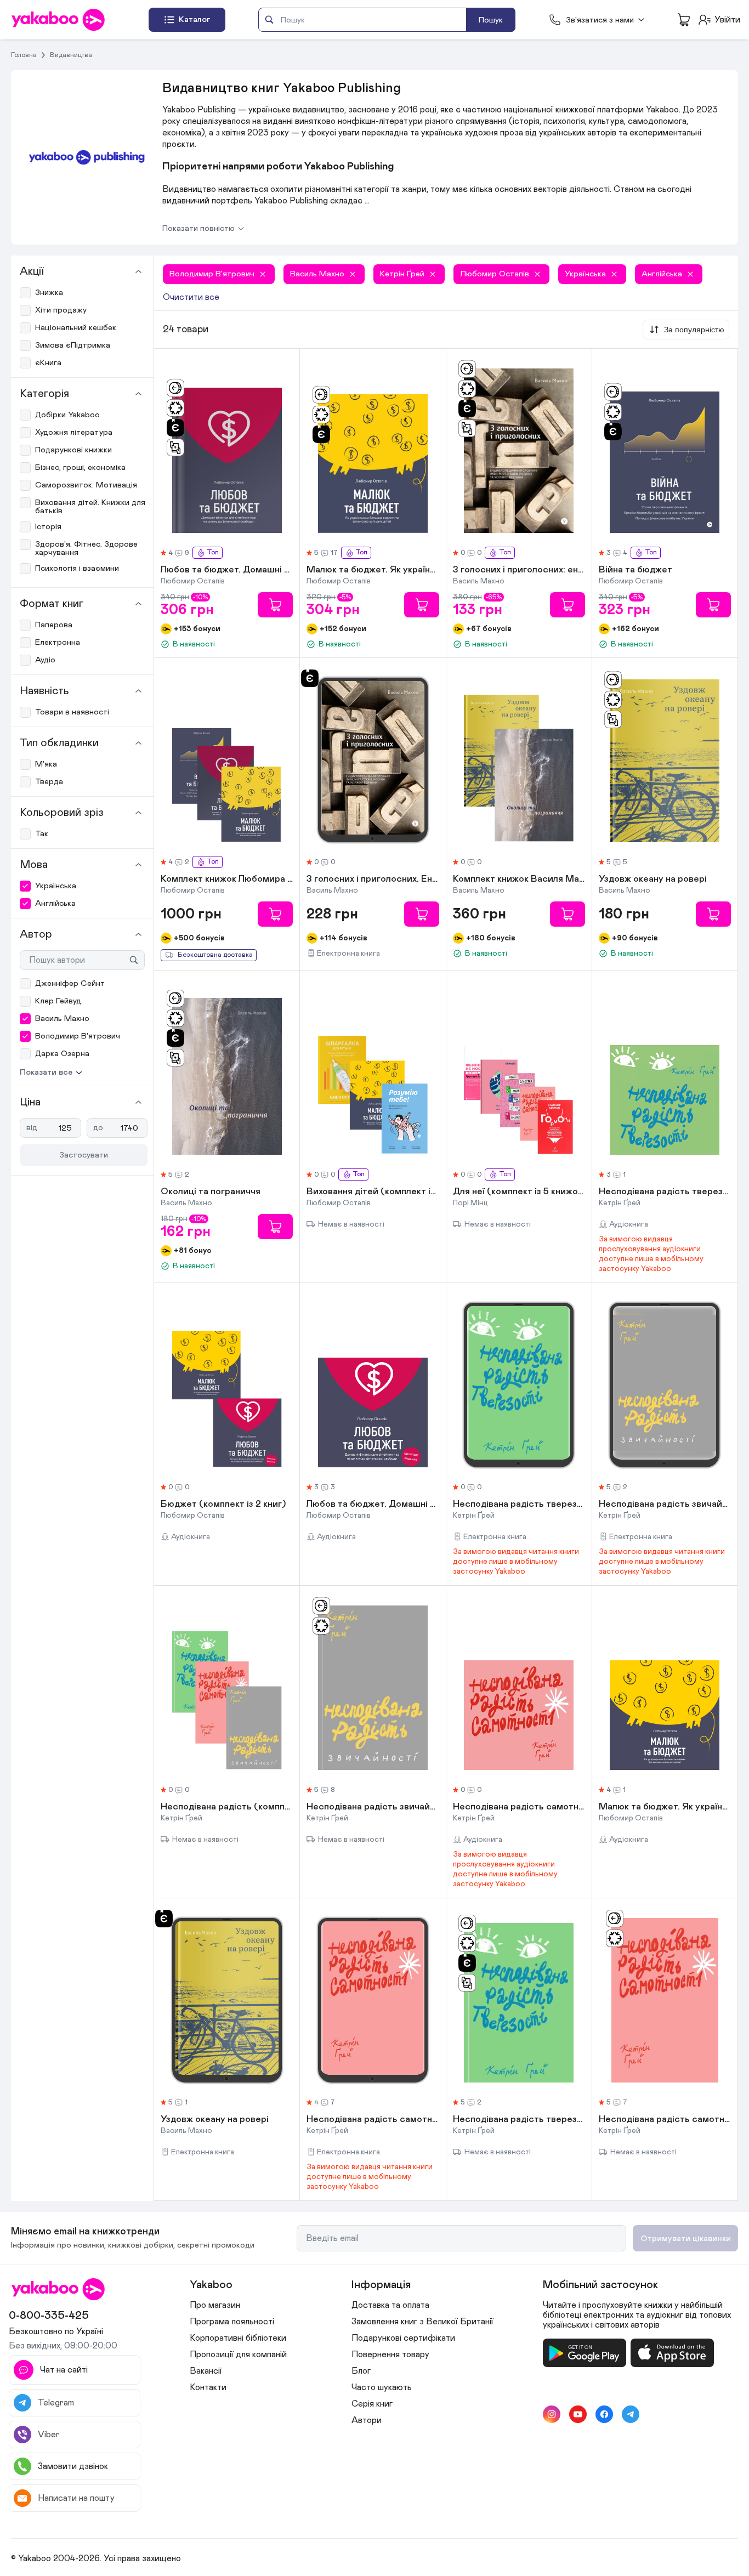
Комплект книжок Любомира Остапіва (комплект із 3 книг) (227, 880)
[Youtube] (578, 2414)
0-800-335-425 (49, 2316)
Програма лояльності (232, 2322)
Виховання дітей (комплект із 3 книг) (373, 1192)
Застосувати (84, 1155)
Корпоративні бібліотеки (238, 2338)
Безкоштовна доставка (215, 955)
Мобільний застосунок (600, 2285)
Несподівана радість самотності (519, 1807)
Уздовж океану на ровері (653, 880)
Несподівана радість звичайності (665, 1505)
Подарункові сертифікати (403, 2338)
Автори (367, 2420)
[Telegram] (631, 2414)
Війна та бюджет (635, 570)
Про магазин (215, 2305)
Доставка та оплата (390, 2305)
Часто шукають (382, 2387)
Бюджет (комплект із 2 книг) (223, 1505)
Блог (361, 2371)
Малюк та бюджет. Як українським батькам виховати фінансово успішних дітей (373, 570)
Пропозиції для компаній (238, 2354)
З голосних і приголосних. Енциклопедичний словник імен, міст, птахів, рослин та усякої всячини (373, 880)
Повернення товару (390, 2354)
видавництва (71, 55)
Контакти (208, 2387)
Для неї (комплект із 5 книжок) (519, 1192)
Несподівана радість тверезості (665, 1192)
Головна (24, 55)
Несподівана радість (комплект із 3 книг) (227, 1807)
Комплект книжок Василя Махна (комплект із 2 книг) (519, 880)
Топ (213, 552)
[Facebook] (604, 2414)
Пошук (491, 20)
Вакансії (206, 2371)
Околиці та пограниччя (211, 1192)
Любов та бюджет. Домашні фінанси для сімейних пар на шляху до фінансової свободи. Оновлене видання (373, 1505)
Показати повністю (198, 228)
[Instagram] (552, 2414)
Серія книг (372, 2404)
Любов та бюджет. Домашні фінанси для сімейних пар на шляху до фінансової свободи (227, 570)
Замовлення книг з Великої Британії (422, 2322)
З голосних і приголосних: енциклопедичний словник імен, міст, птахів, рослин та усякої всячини (519, 570)
